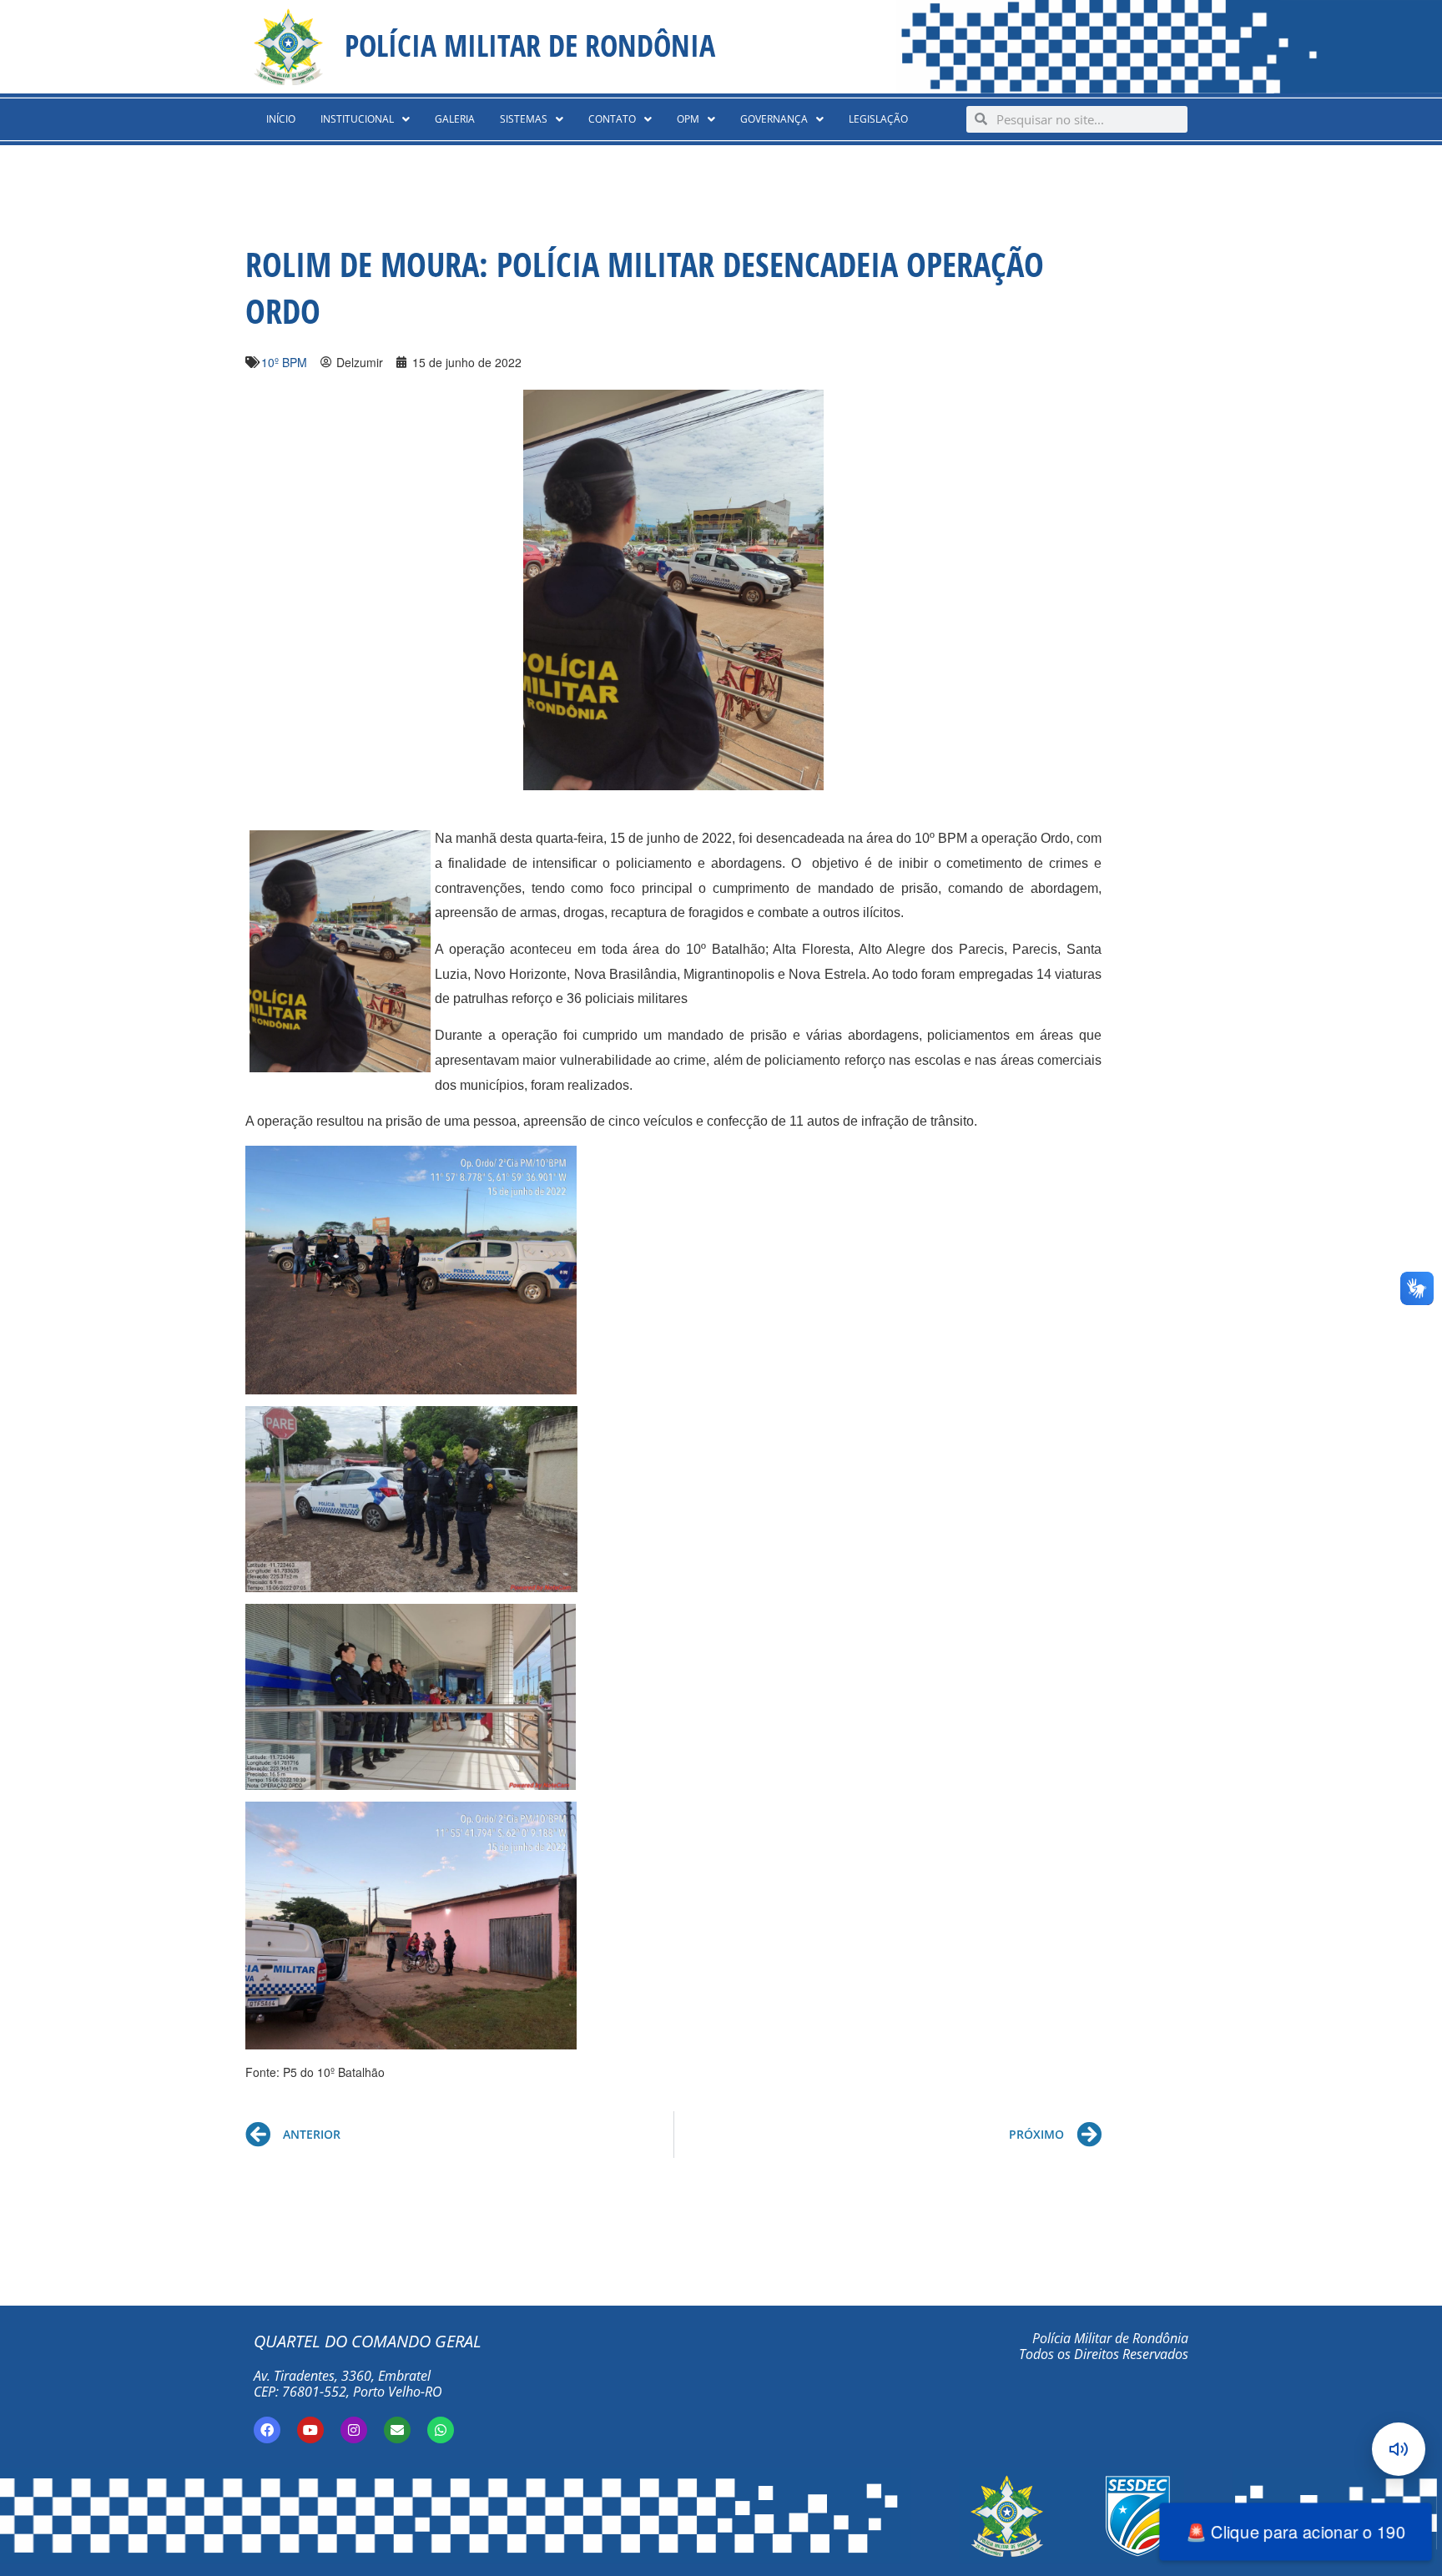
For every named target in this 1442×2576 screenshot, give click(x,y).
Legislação (878, 119)
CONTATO (612, 119)
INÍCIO (281, 119)
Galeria (455, 119)
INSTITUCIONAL (357, 119)
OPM (688, 119)
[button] (365, 119)
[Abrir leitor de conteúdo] (1399, 2449)
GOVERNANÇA (774, 119)
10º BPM (284, 362)
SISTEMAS (524, 119)
